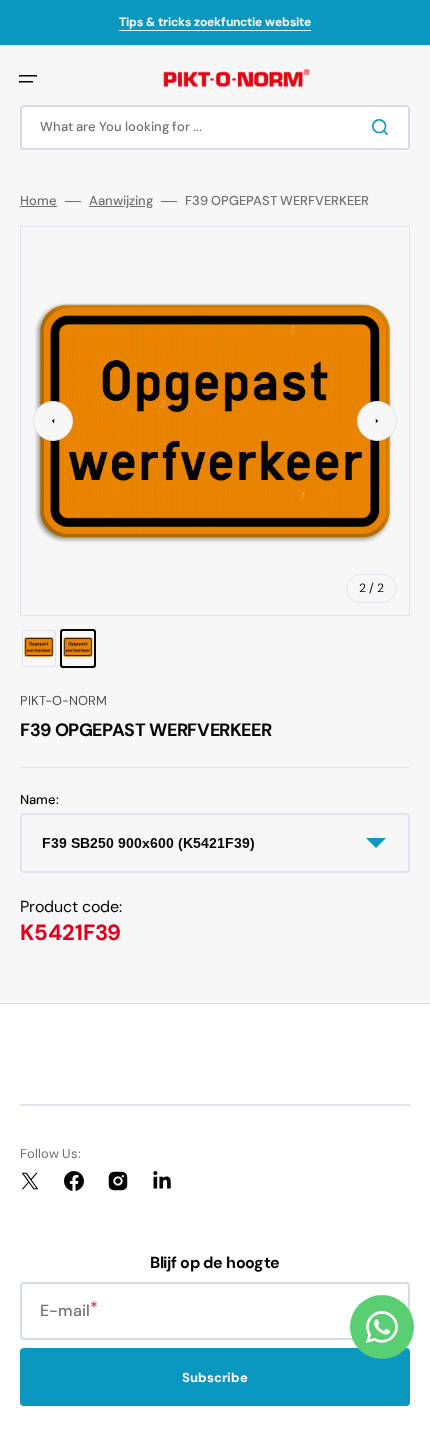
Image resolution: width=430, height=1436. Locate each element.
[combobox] (215, 127)
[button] (28, 79)
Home (38, 201)
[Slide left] (53, 421)
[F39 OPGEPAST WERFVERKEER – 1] (39, 648)
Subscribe (215, 1377)
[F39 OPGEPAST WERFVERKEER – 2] (78, 648)
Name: (39, 800)
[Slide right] (377, 421)
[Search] (384, 127)
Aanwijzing (121, 201)
